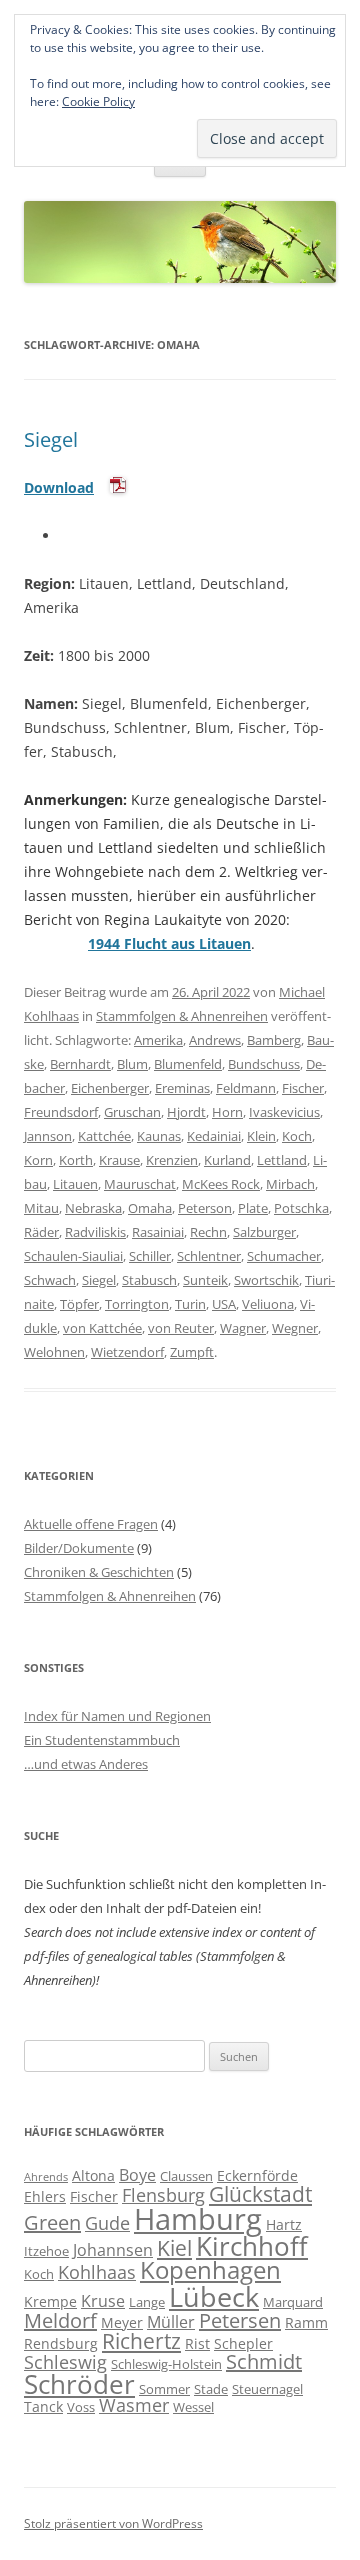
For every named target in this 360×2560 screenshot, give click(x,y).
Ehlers (45, 2196)
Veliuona (268, 1304)
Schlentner (209, 1256)
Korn (38, 1160)
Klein (261, 1136)
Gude (107, 2223)
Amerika (158, 1040)
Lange (147, 2302)
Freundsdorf (61, 1112)
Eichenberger (110, 1088)
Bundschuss (264, 1064)
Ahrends (46, 2177)
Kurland (227, 1160)
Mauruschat (140, 1184)
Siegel (51, 439)
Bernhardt (80, 1064)
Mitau (41, 1208)
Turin (190, 1304)
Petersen (240, 2320)
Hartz (284, 2224)
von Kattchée (102, 1328)
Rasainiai (158, 1232)
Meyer (122, 2322)
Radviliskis (95, 1232)
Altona (93, 2175)
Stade (211, 2389)
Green (52, 2222)
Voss (81, 2407)
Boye (137, 2175)
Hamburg (198, 2219)
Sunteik (205, 1280)
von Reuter (181, 1328)
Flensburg (163, 2195)
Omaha (150, 1208)
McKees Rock (221, 1184)
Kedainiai (214, 1136)
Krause (119, 1160)
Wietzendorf (127, 1352)
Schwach (50, 1280)
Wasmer (134, 2405)
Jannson (48, 1136)
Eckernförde (257, 2175)
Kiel (174, 2248)
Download (59, 487)
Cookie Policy (98, 101)
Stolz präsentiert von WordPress (113, 2523)
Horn (227, 1112)
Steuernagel (267, 2389)
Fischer (303, 1088)
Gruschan (132, 1112)
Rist (197, 2343)
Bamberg (274, 1040)
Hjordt (186, 1112)
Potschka (301, 1208)
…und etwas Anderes (86, 1764)
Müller (171, 2322)
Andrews (215, 1040)
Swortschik (266, 1280)
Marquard (293, 2302)
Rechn (208, 1232)
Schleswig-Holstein (166, 2364)
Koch (297, 1136)
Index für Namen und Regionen (117, 1716)
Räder (41, 1232)
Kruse (103, 2301)
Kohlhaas (97, 2272)
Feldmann (246, 1088)
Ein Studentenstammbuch (102, 1740)
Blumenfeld (188, 1064)
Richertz (141, 2341)
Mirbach (290, 1184)
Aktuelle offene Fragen (91, 1524)
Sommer (164, 2389)
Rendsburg (61, 2343)
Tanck (43, 2406)
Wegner (295, 1328)
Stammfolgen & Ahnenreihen (182, 1016)
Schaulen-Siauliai (73, 1256)
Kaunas (159, 1136)
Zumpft (192, 1352)
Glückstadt (260, 2194)
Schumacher (284, 1256)
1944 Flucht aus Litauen (169, 943)
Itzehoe (46, 2251)
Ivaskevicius (284, 1112)
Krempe (50, 2301)
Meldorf (60, 2320)
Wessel (193, 2407)
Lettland (282, 1160)
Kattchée (104, 1136)
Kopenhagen (210, 2270)
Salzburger (264, 1232)
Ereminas (182, 1088)
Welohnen (54, 1352)
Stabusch (149, 1280)
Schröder (79, 2384)
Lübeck (214, 2296)
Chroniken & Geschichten (99, 1572)
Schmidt (264, 2361)
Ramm (306, 2322)
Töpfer (79, 1304)
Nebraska (93, 1208)
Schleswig (65, 2362)
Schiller (150, 1256)
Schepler (243, 2343)
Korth (76, 1160)
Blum (132, 1064)
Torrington (137, 1304)
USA (224, 1304)
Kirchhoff (252, 2246)
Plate (253, 1208)
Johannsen (113, 2250)
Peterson (205, 1208)
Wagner (243, 1328)
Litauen (75, 1184)
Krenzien (172, 1160)
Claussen (186, 2176)
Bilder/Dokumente (79, 1548)
